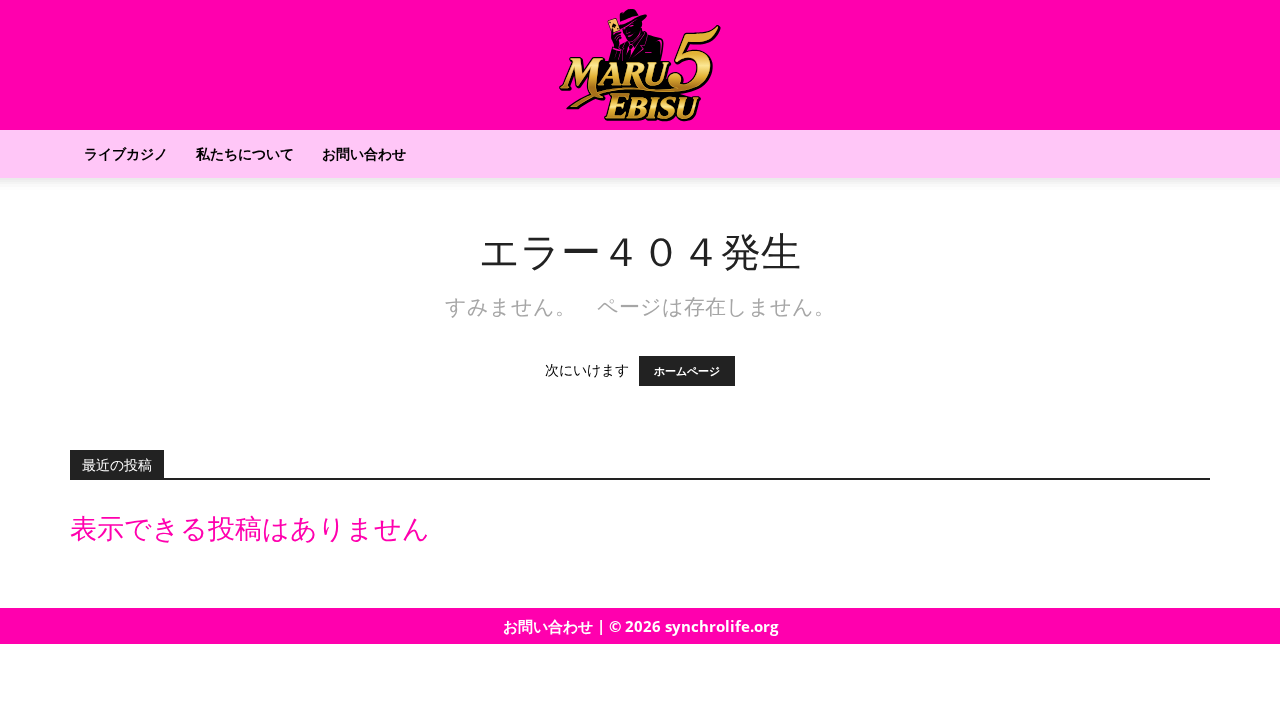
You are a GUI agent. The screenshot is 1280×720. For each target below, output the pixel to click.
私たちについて (245, 153)
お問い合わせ (364, 153)
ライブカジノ (126, 153)
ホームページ (687, 371)
